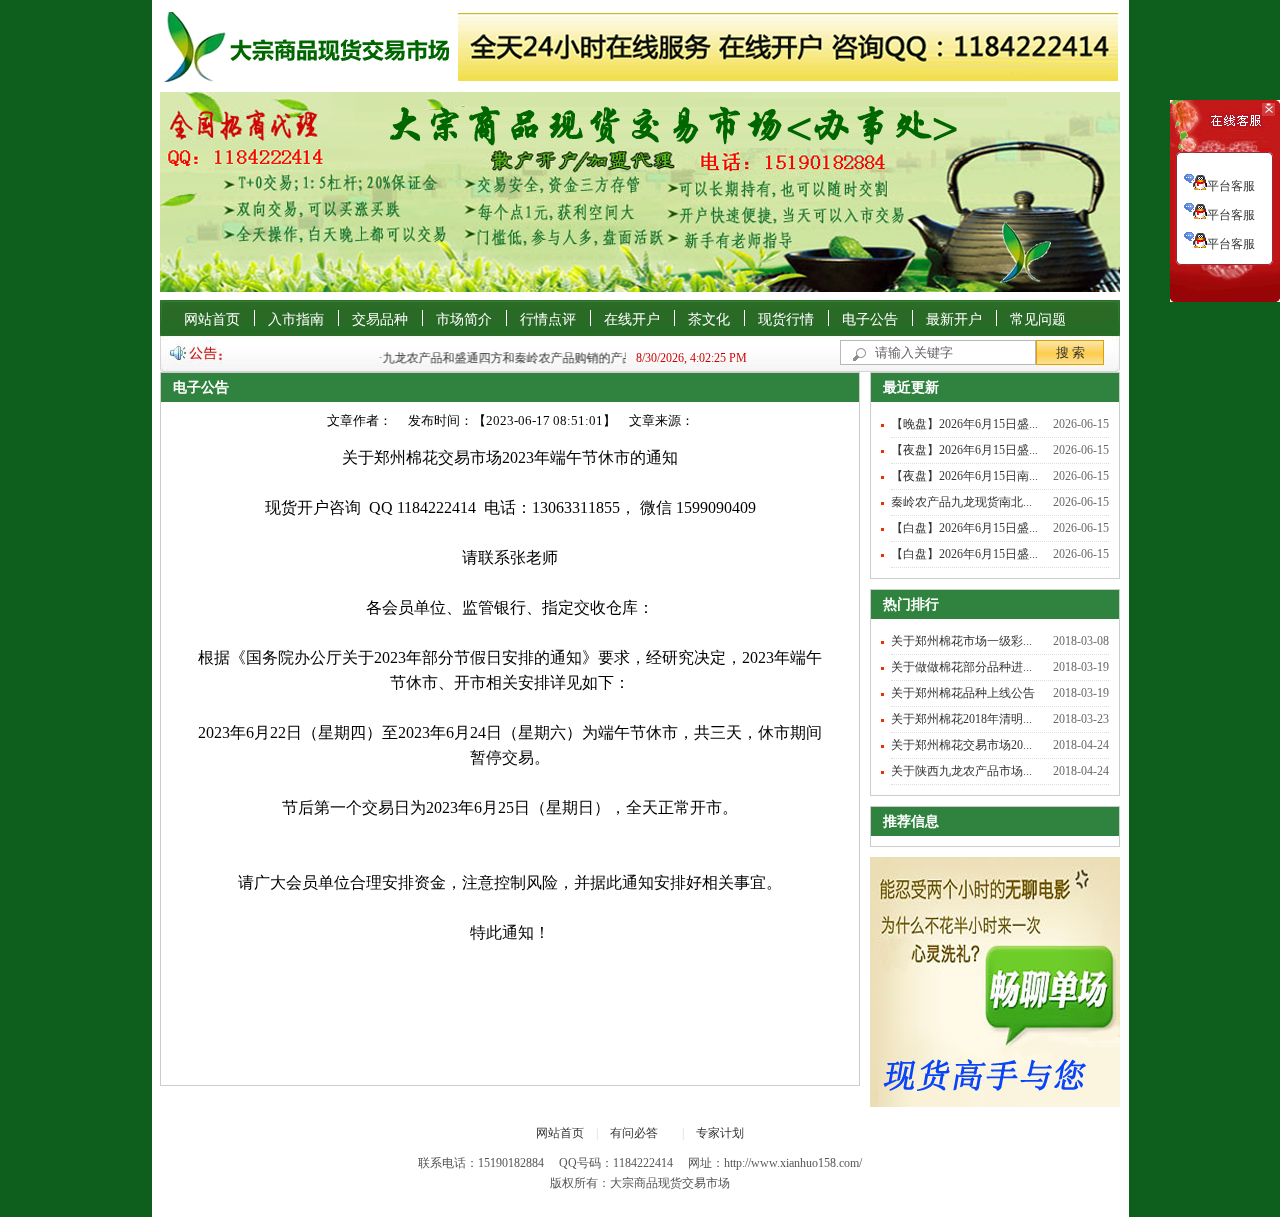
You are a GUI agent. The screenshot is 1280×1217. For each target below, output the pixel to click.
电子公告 (870, 319)
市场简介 (464, 319)
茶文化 (709, 319)
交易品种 (380, 319)
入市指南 (296, 319)
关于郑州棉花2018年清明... (961, 719)
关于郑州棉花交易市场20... (961, 745)
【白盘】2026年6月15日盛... (964, 528)
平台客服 (1231, 186)
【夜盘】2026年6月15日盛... (964, 450)
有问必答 (634, 1133)
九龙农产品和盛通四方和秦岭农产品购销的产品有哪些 (516, 358)
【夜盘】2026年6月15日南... (964, 476)
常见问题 (1038, 319)
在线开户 (632, 319)
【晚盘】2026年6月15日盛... (964, 424)
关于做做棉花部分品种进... (961, 667)
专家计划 (720, 1133)
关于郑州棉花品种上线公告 (963, 693)
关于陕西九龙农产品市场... (961, 771)
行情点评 (548, 319)
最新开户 (954, 319)
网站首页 (212, 319)
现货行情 (786, 319)
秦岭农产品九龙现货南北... (961, 502)
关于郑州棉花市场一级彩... (961, 641)
